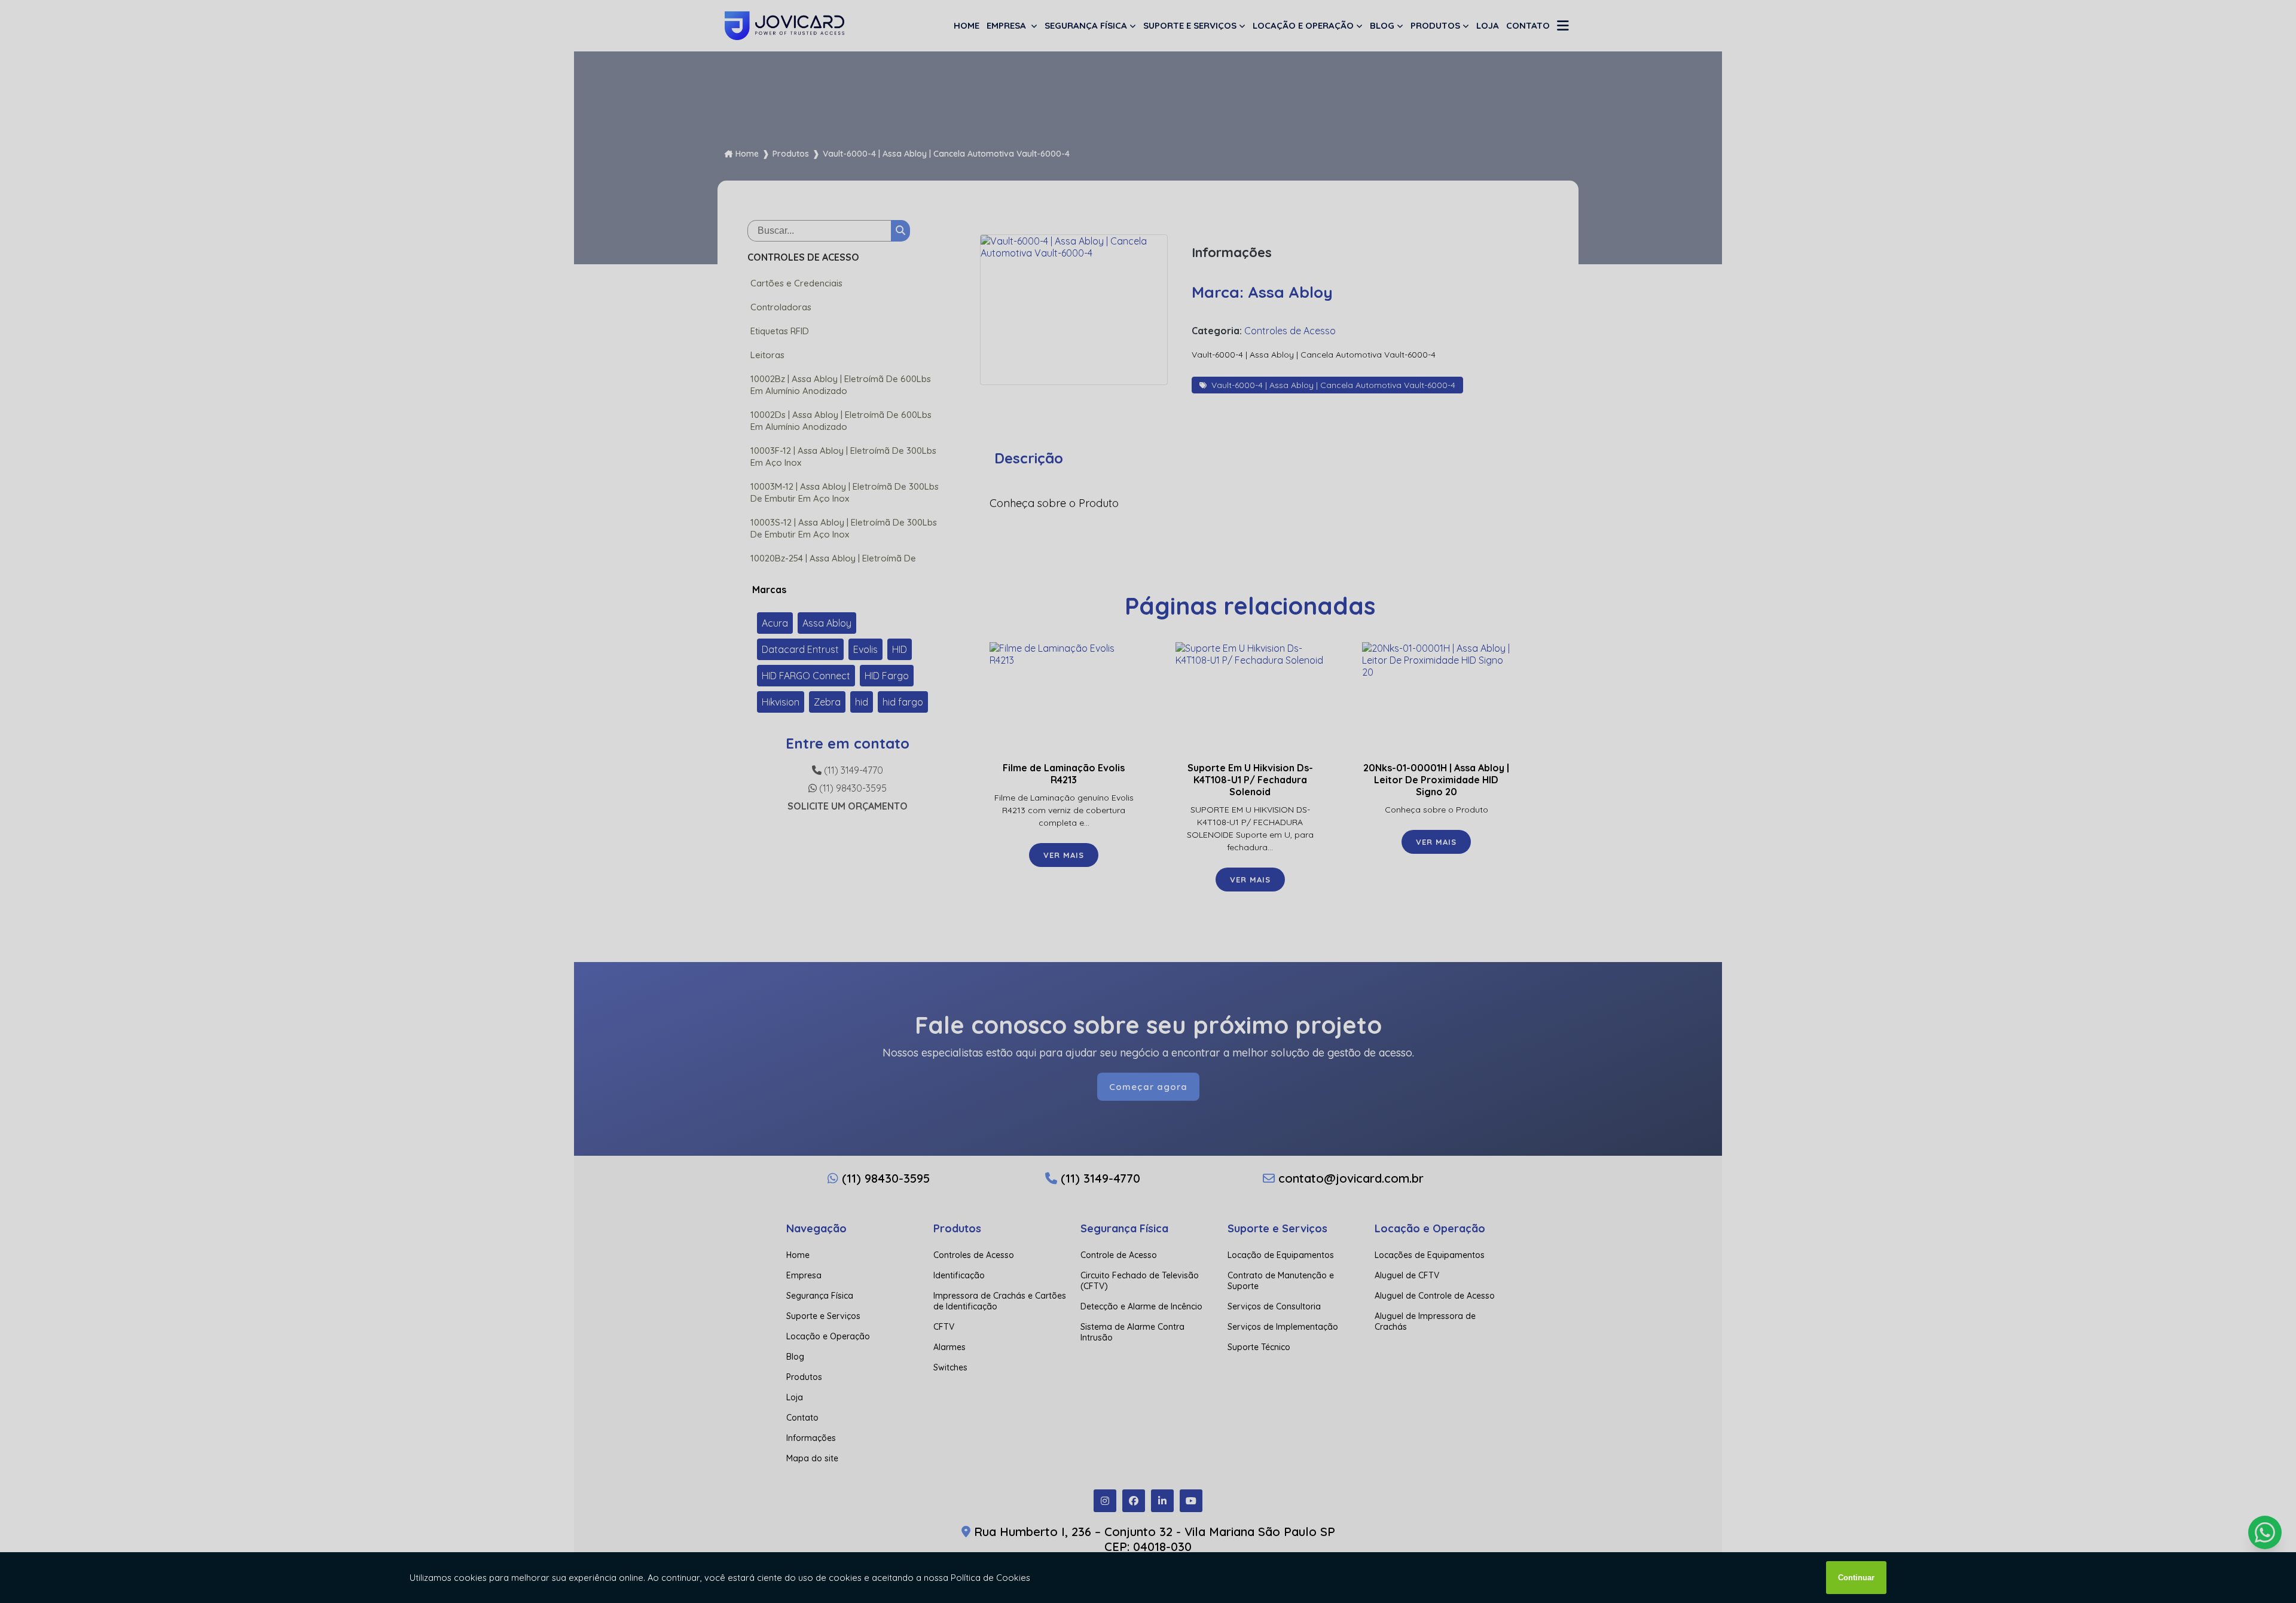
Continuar (1856, 1578)
